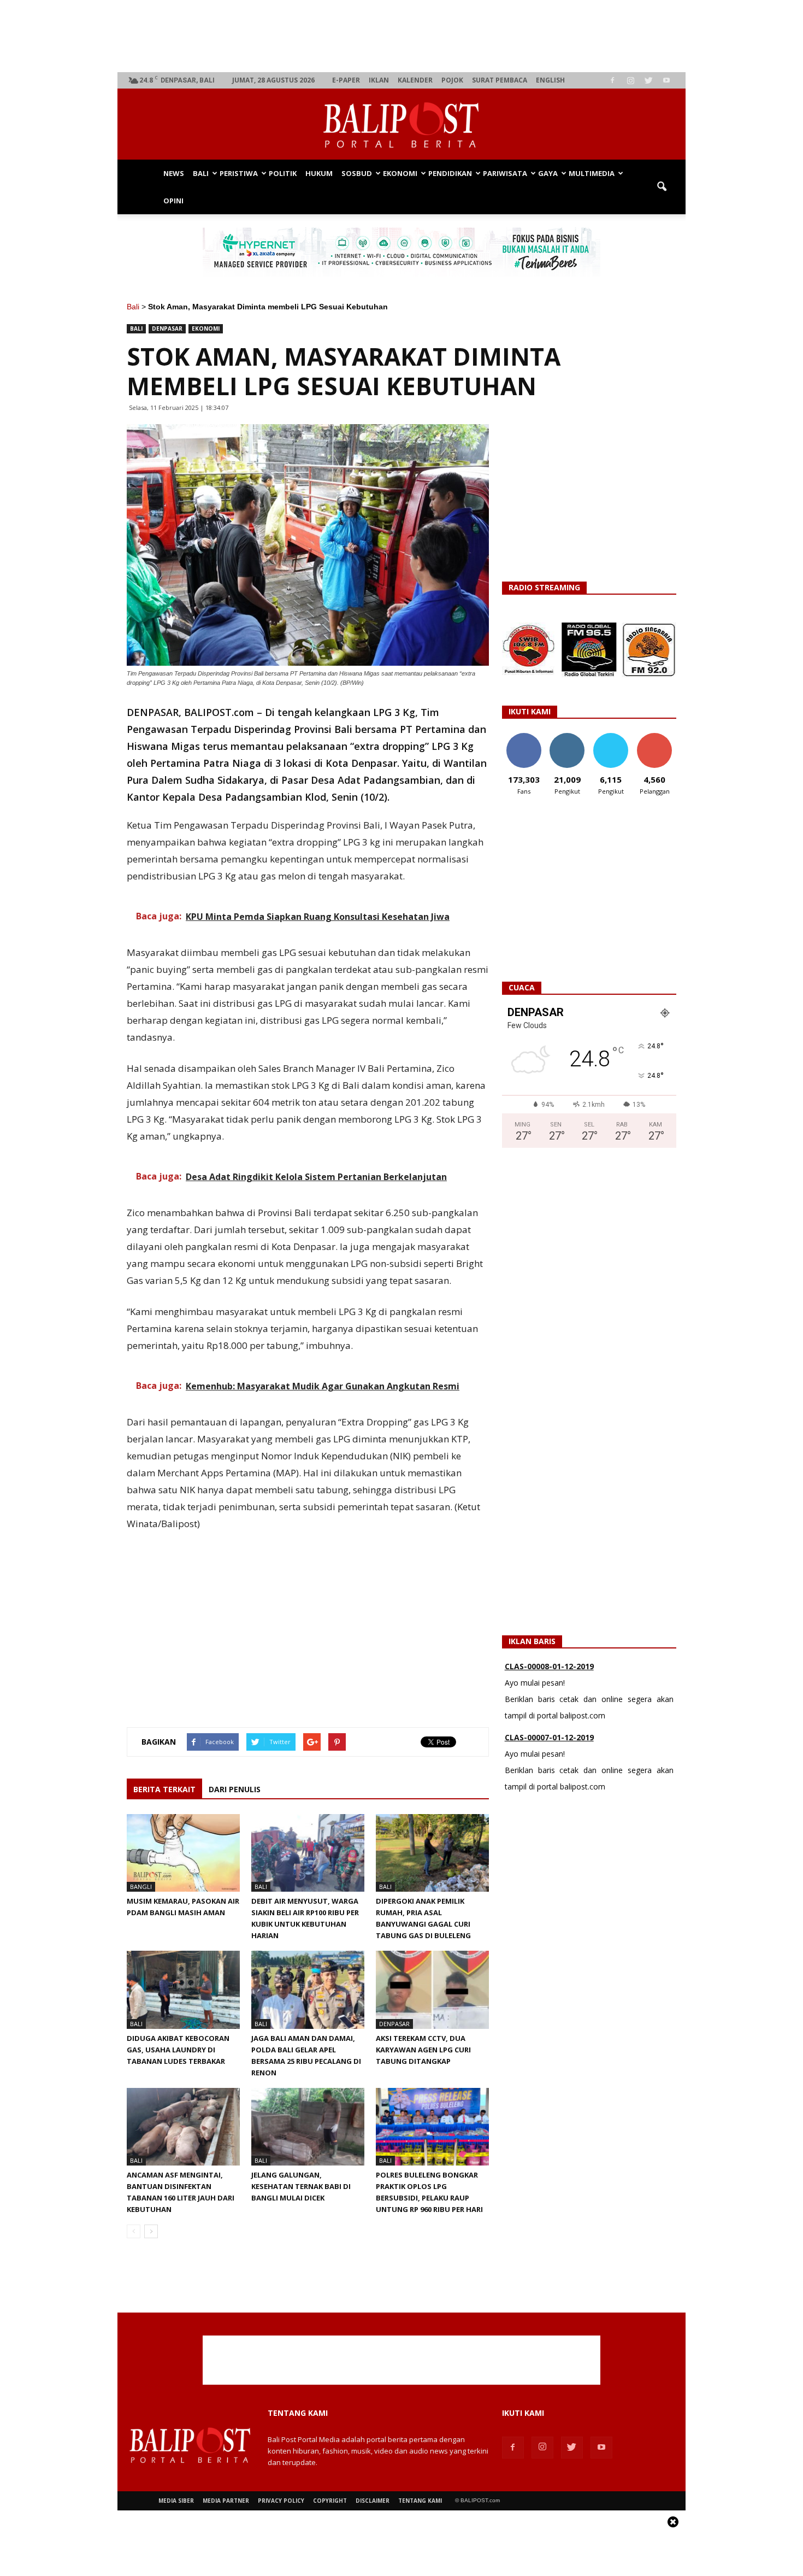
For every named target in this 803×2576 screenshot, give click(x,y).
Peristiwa (239, 173)
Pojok (452, 80)
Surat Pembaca (500, 80)
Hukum (319, 173)
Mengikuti (567, 737)
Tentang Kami (420, 2501)
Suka (524, 737)
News (174, 173)
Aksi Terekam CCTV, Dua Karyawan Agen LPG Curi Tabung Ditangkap (423, 2050)
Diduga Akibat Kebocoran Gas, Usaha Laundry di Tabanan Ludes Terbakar (178, 2050)
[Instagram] (630, 80)
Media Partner (226, 2501)
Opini (173, 201)
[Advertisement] (402, 36)
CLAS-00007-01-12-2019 (549, 1666)
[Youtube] (666, 80)
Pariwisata (505, 173)
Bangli (141, 1886)
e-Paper (346, 80)
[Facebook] (612, 80)
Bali (201, 173)
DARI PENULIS (235, 1789)
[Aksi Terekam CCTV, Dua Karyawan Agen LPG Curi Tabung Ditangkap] (432, 1990)
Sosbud (357, 173)
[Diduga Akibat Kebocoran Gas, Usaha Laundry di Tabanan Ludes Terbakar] (183, 1990)
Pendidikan (450, 173)
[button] (662, 187)
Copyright (330, 2501)
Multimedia (592, 173)
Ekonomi (400, 173)
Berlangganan (659, 737)
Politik (283, 173)
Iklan (379, 80)
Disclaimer (373, 2501)
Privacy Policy (281, 2501)
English (550, 80)
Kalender (415, 80)
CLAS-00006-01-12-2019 (549, 1737)
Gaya (548, 173)
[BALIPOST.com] (401, 125)
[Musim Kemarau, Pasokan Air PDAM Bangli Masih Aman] (183, 1853)
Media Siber (176, 2501)
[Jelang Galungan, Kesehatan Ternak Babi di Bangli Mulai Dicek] (308, 2127)
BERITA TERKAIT (164, 1789)
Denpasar (167, 328)
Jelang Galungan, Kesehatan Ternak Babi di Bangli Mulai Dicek (301, 2186)
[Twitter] (648, 80)
